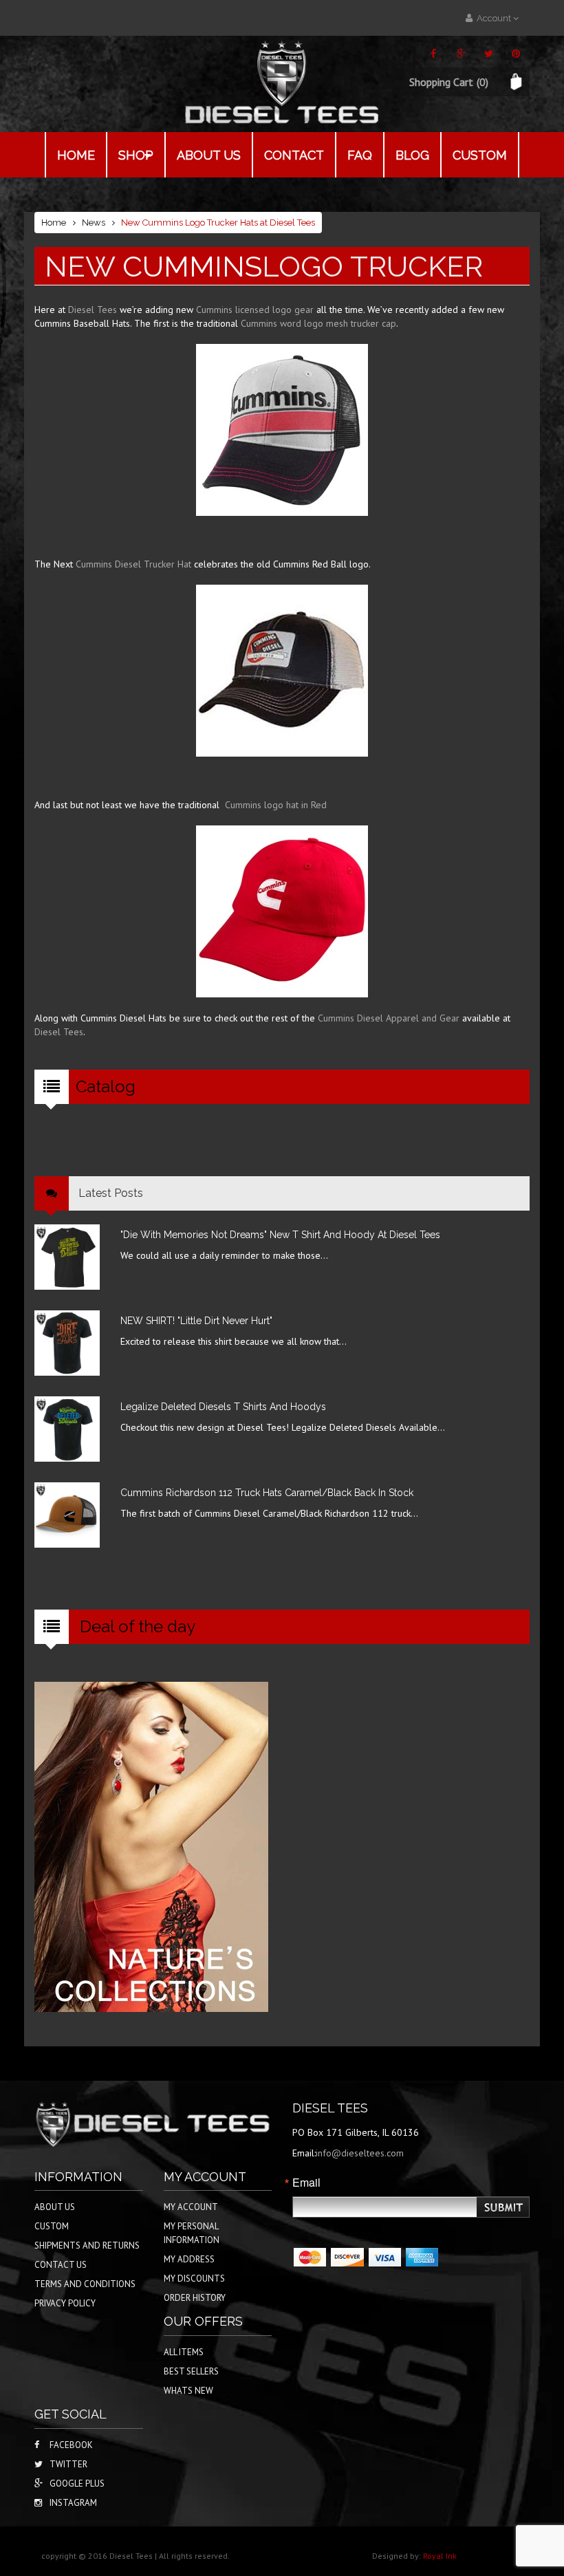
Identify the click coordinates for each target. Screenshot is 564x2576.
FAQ (360, 155)
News (94, 223)
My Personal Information (192, 2233)
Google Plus (77, 2483)
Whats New (188, 2391)
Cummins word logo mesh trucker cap (318, 323)
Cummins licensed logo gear (255, 310)
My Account (191, 2207)
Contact (294, 155)
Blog (412, 155)
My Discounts (194, 2279)
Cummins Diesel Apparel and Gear (390, 1018)
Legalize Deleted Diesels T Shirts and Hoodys (223, 1407)
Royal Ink (440, 2556)
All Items (184, 2352)
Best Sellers (191, 2371)
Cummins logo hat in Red (276, 805)
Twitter (68, 2464)
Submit (504, 2208)
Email (306, 2183)
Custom (480, 155)
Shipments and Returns (87, 2245)
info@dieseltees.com (360, 2153)
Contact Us (61, 2265)
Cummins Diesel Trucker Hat (133, 564)
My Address (189, 2259)
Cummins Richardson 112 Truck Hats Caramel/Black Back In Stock (267, 1493)
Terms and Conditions (85, 2284)
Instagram (73, 2503)
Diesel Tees (93, 310)
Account (493, 18)
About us (209, 155)
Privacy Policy (65, 2303)
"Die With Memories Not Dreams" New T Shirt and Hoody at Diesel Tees (280, 1235)
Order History (195, 2298)
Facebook (71, 2445)
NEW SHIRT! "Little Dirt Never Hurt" (196, 1321)
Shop (136, 155)
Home (76, 155)
